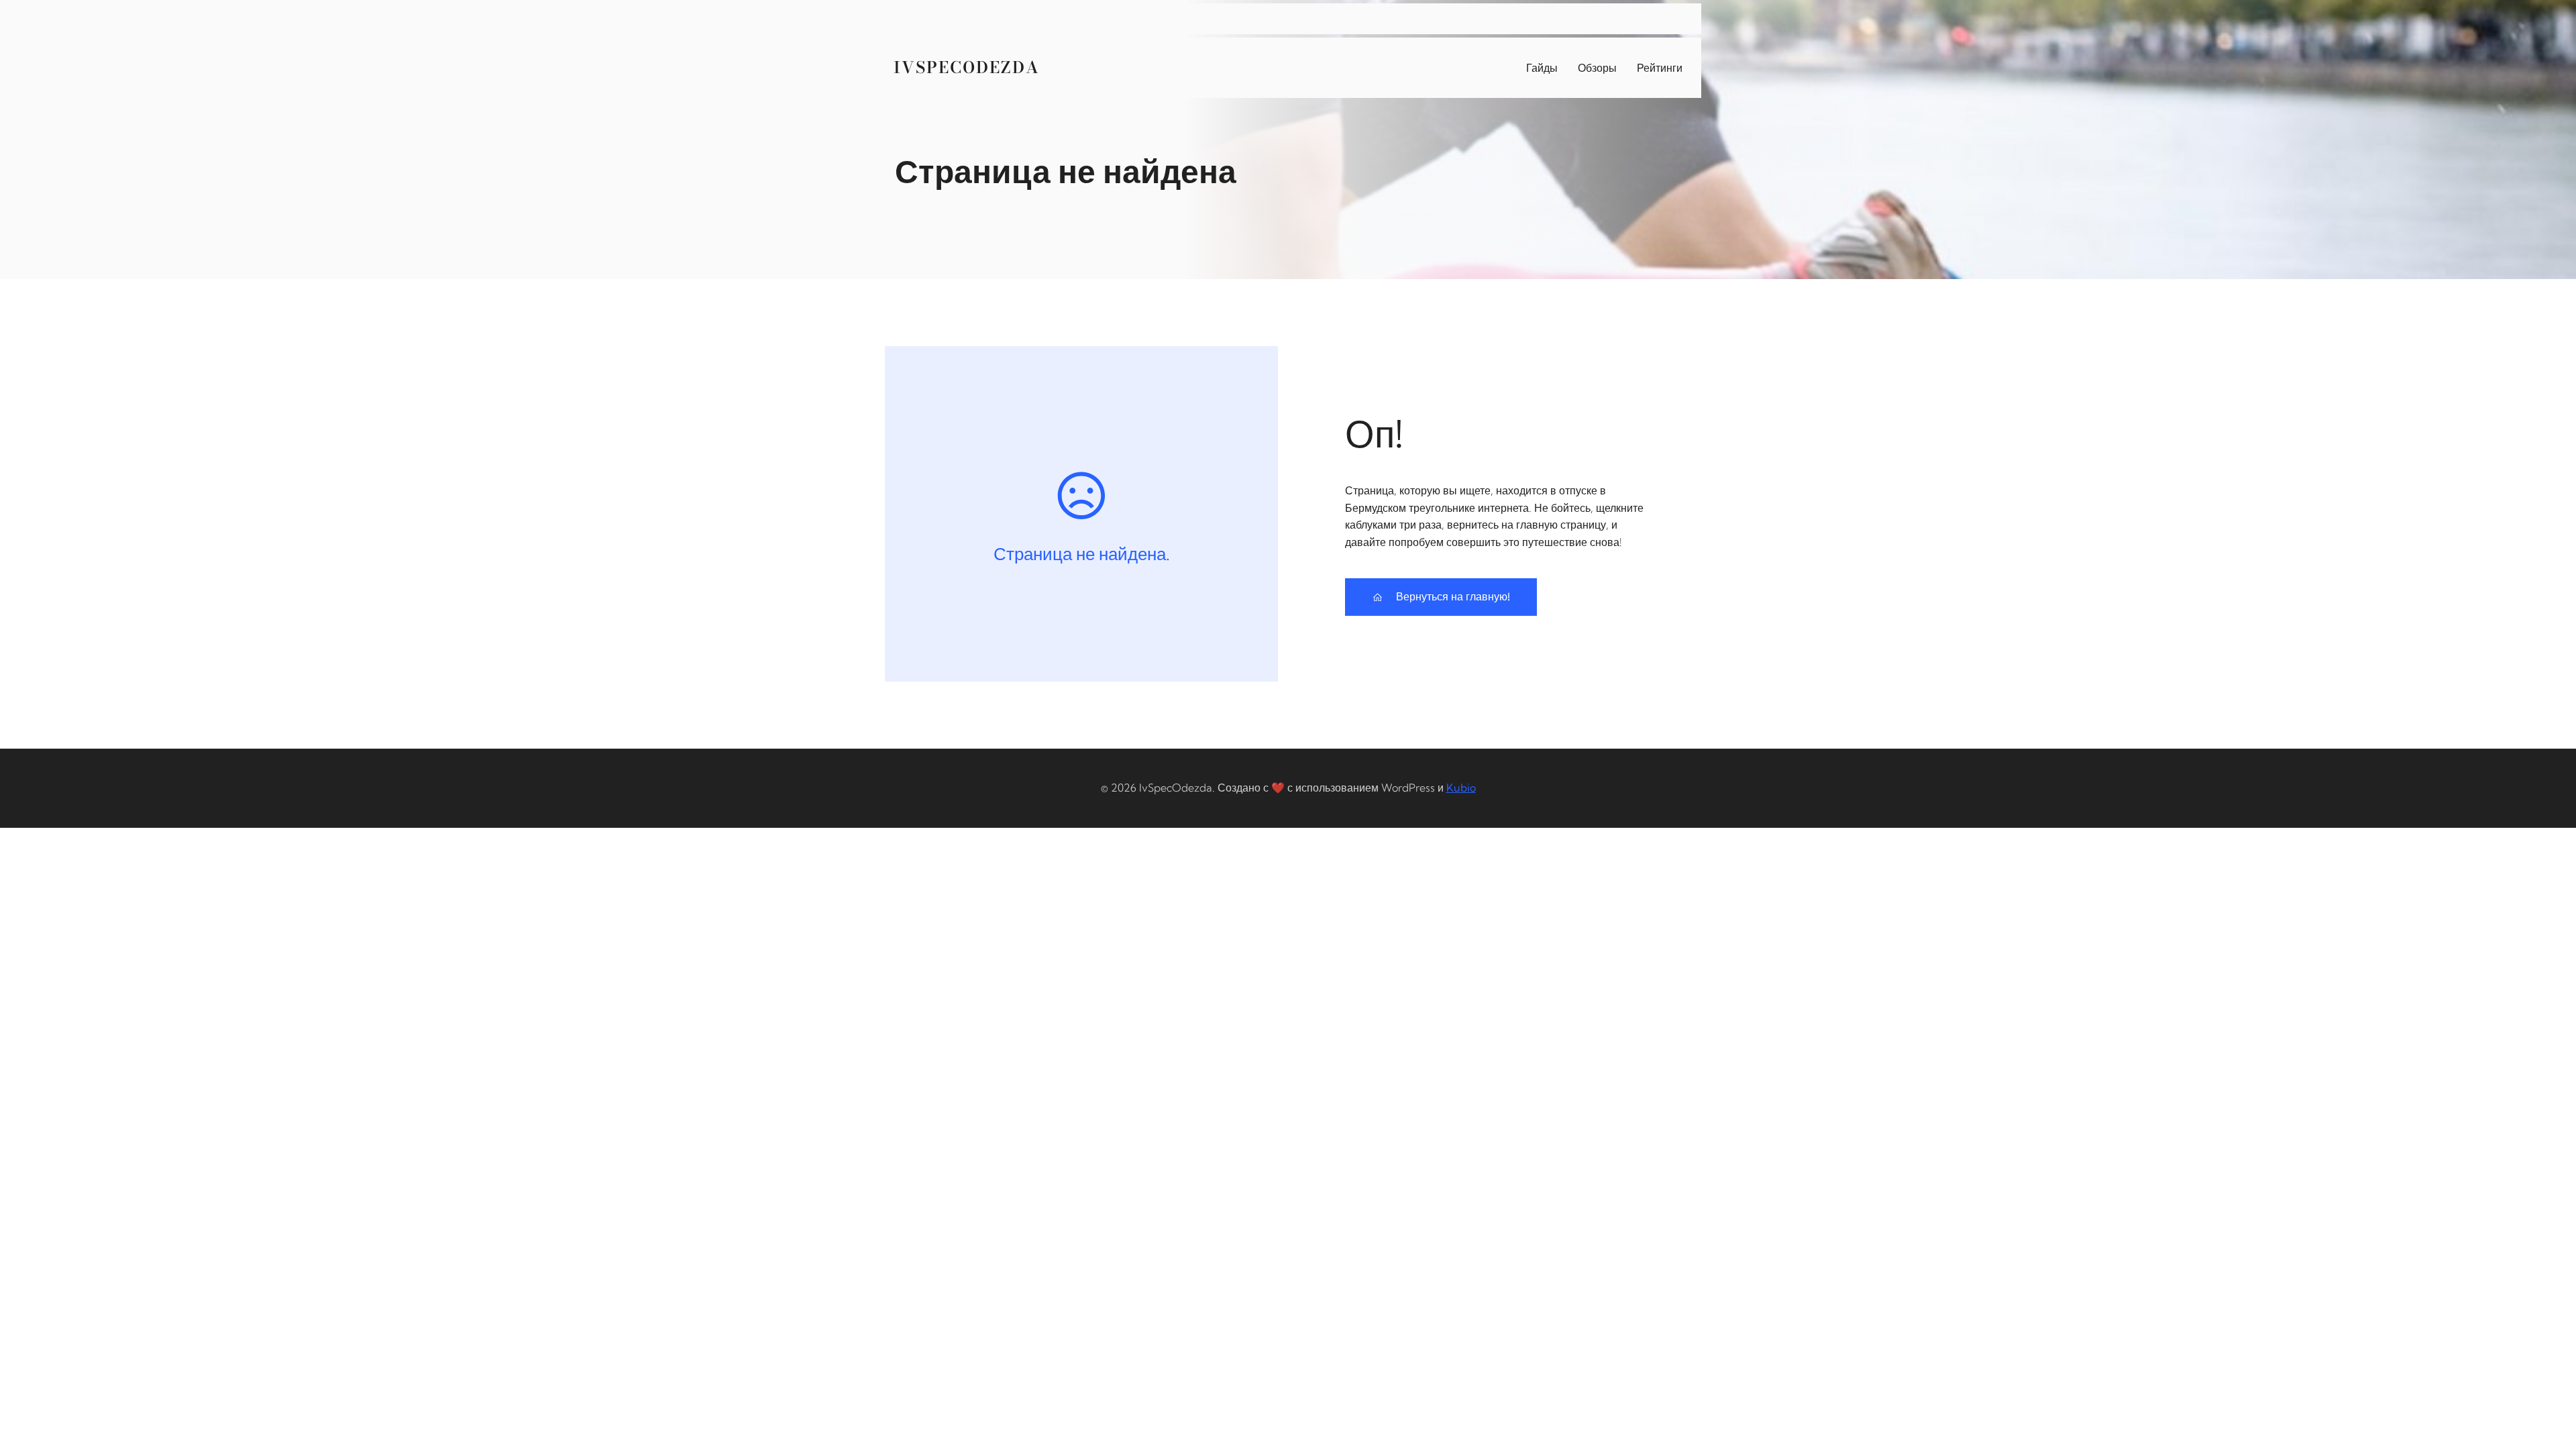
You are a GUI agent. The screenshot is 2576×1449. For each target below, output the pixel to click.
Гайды (1542, 68)
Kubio (1461, 788)
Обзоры (1597, 68)
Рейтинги (1660, 68)
